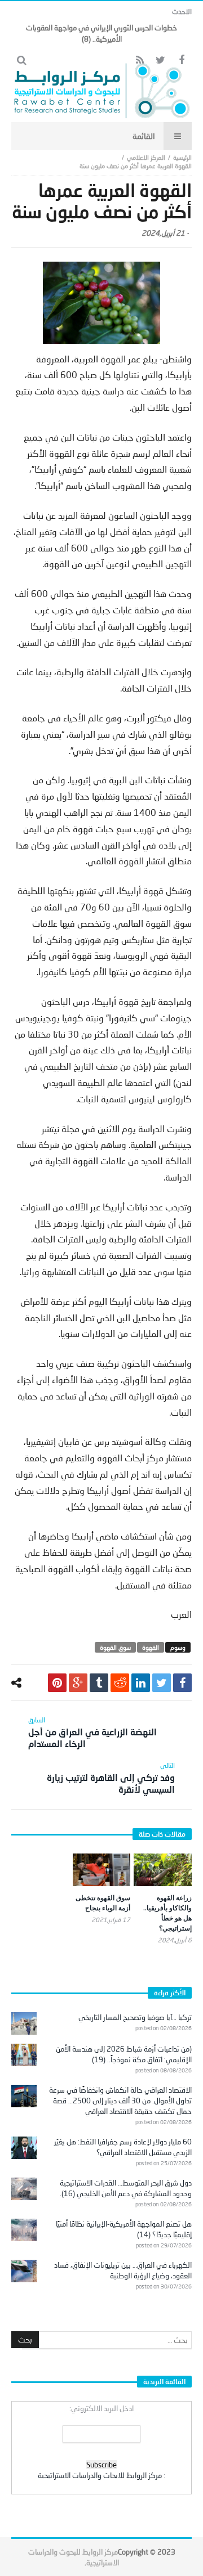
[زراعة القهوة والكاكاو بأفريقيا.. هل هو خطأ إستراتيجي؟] (163, 1870)
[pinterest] (57, 1683)
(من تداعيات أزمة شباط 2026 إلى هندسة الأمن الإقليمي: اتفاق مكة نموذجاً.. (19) (124, 2054)
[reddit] (120, 1683)
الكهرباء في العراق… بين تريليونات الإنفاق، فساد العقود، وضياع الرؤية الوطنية (123, 2270)
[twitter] (162, 1683)
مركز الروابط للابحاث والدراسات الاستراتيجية (100, 2475)
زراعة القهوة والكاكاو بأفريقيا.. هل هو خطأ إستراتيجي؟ (167, 1913)
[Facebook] (181, 60)
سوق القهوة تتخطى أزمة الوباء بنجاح (103, 1903)
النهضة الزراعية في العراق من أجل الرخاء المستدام (92, 1732)
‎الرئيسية (182, 157)
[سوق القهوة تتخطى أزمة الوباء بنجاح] (102, 1870)
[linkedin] (141, 1683)
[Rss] (140, 60)
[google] (78, 1683)
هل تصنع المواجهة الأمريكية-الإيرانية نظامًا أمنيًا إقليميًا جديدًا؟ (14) (124, 2229)
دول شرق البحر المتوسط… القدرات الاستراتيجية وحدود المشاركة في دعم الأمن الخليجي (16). (126, 2188)
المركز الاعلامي (146, 157)
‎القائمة (144, 136)
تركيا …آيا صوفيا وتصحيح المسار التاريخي (135, 2017)
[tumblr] (99, 1683)
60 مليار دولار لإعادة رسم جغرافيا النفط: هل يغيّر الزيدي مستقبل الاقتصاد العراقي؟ (123, 2147)
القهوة (151, 1647)
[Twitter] (160, 60)
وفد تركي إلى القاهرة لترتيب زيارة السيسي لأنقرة (111, 1778)
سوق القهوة (115, 1647)
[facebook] (182, 1683)
